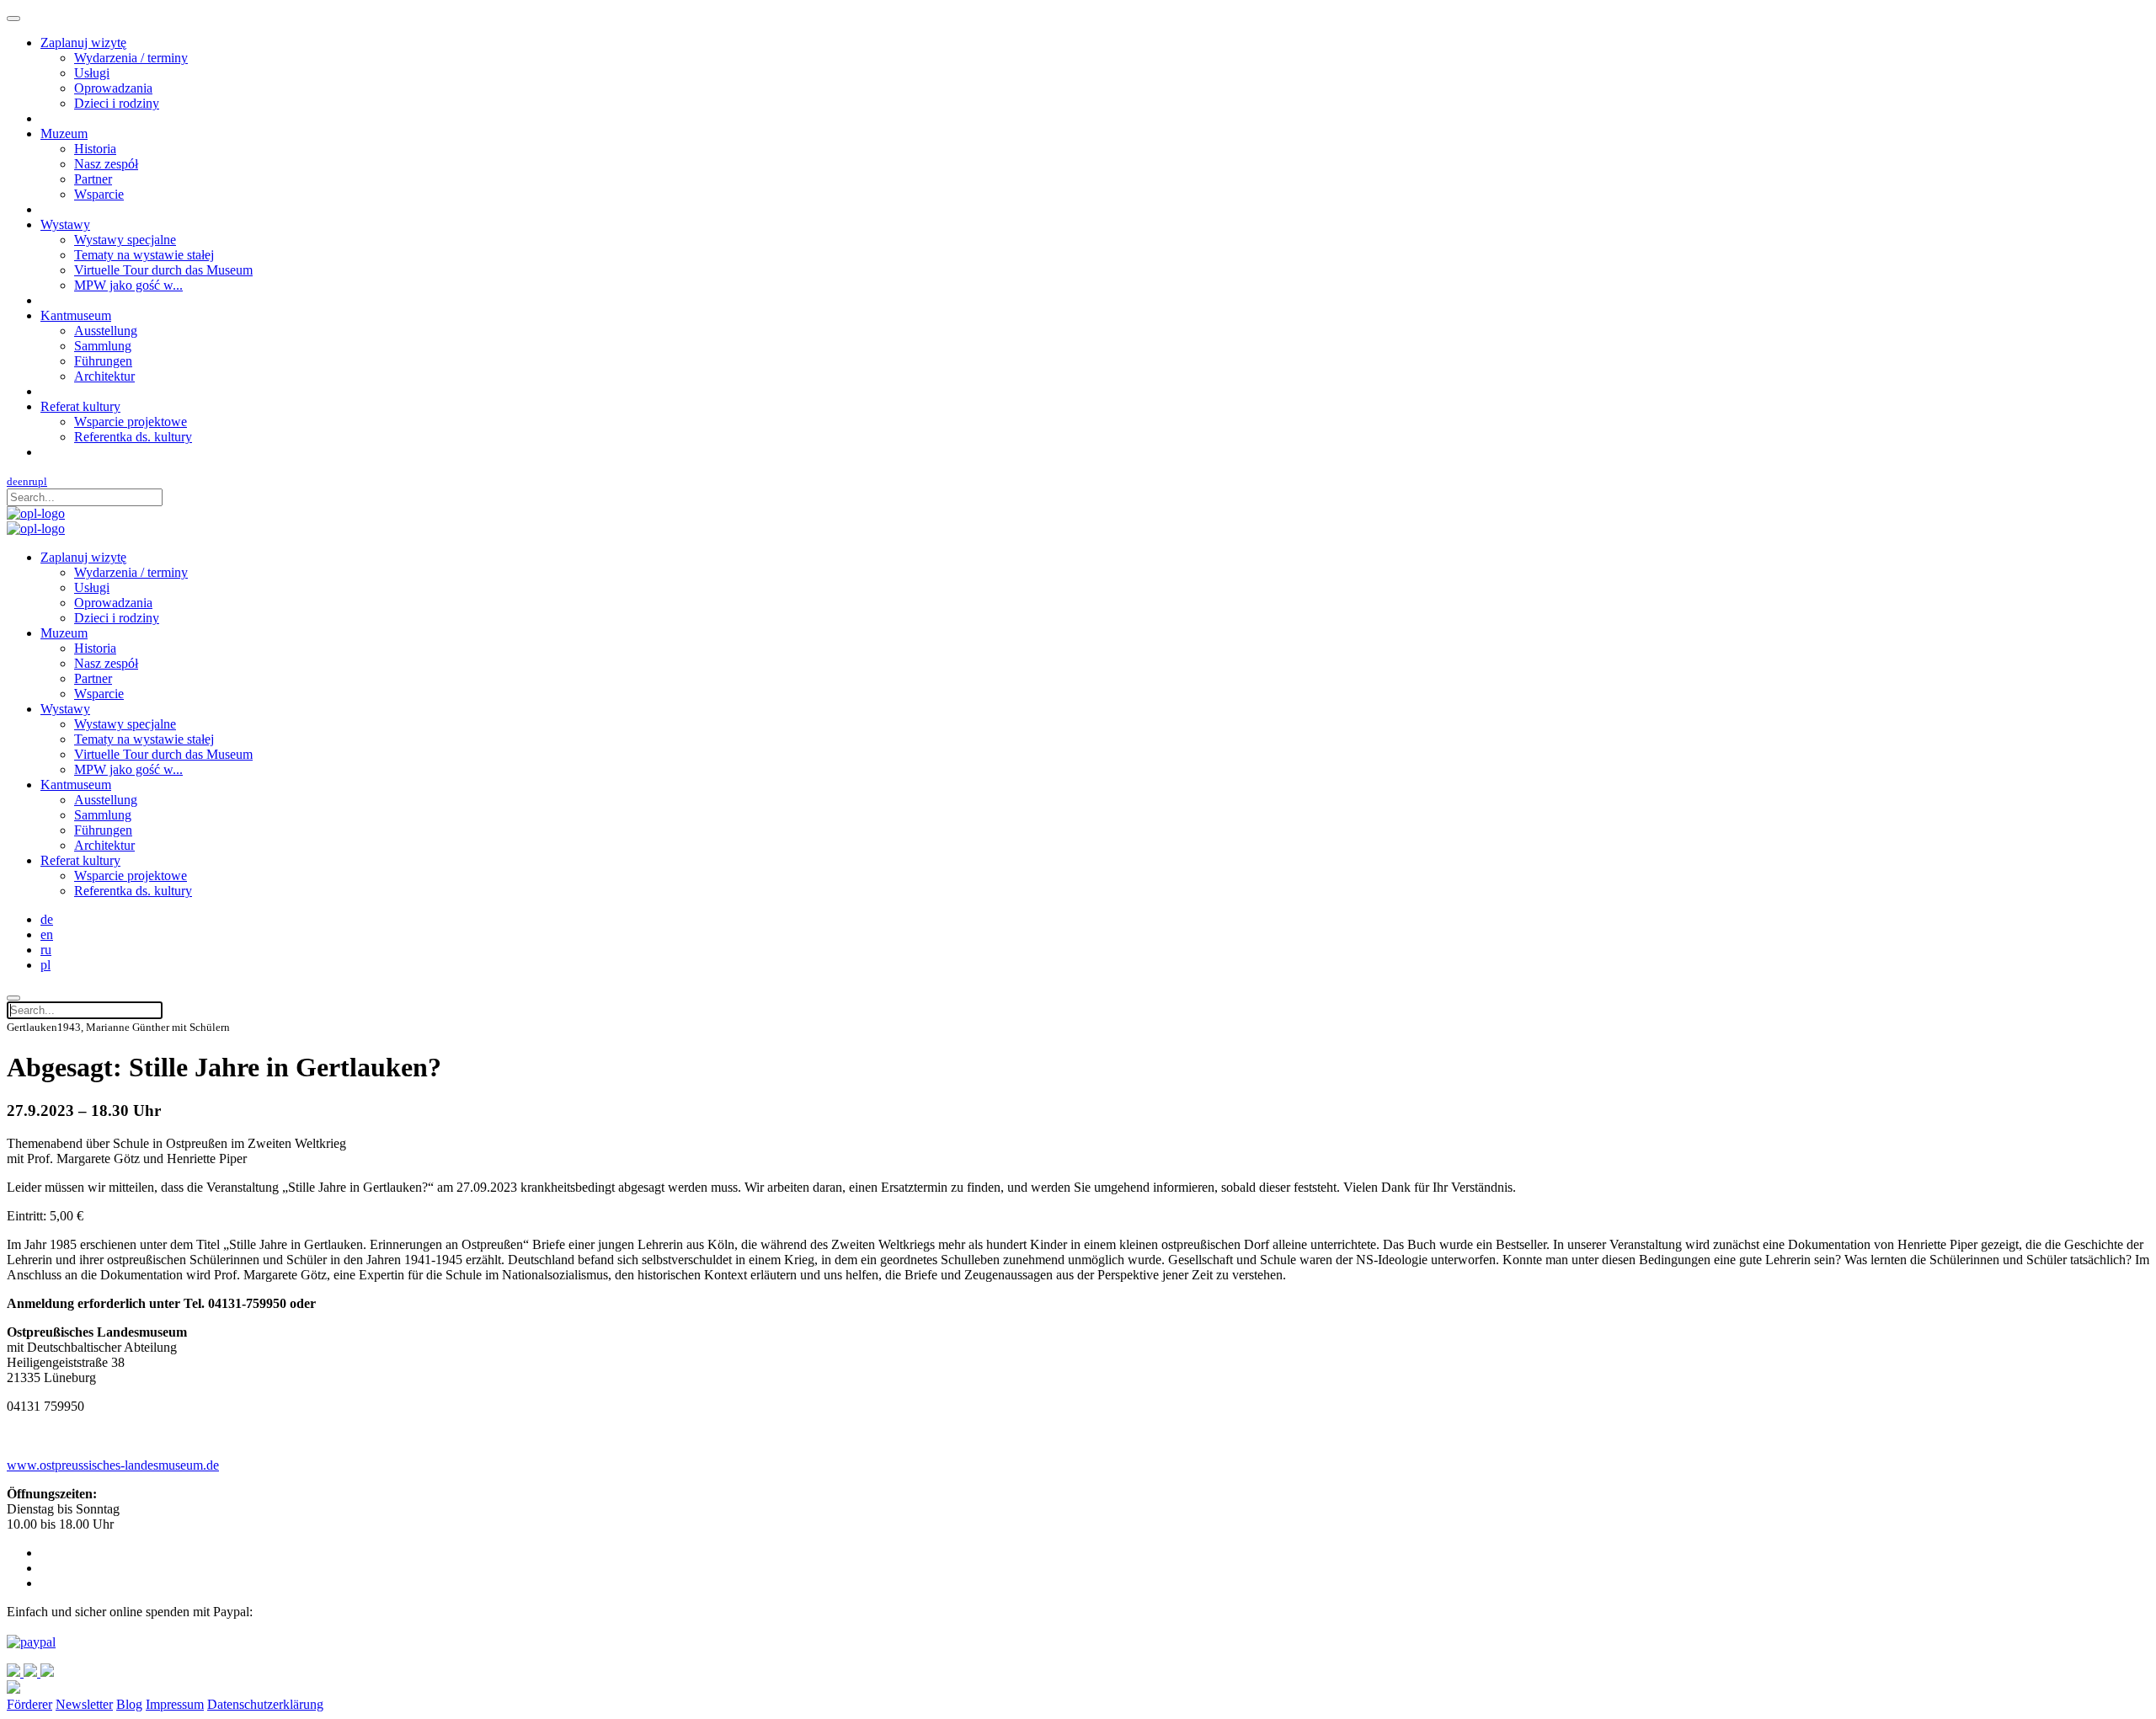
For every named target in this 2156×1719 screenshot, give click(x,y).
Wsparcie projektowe (131, 422)
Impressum (175, 1704)
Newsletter (84, 1704)
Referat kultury (80, 406)
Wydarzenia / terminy (131, 58)
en (23, 481)
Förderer (29, 1704)
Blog (129, 1704)
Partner (93, 179)
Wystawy (65, 224)
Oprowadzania (113, 88)
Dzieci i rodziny (117, 103)
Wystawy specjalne (125, 240)
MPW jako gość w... (128, 285)
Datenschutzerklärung (265, 1704)
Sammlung (103, 346)
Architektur (104, 376)
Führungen (103, 361)
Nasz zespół (106, 164)
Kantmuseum (76, 315)
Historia (95, 149)
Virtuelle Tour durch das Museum (163, 270)
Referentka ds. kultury (133, 437)
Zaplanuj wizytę (83, 43)
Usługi (92, 73)
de (12, 481)
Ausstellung (106, 331)
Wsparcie (99, 194)
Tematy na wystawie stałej (144, 255)
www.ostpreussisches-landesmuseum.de (113, 1465)
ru (33, 481)
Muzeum (64, 133)
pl (43, 481)
